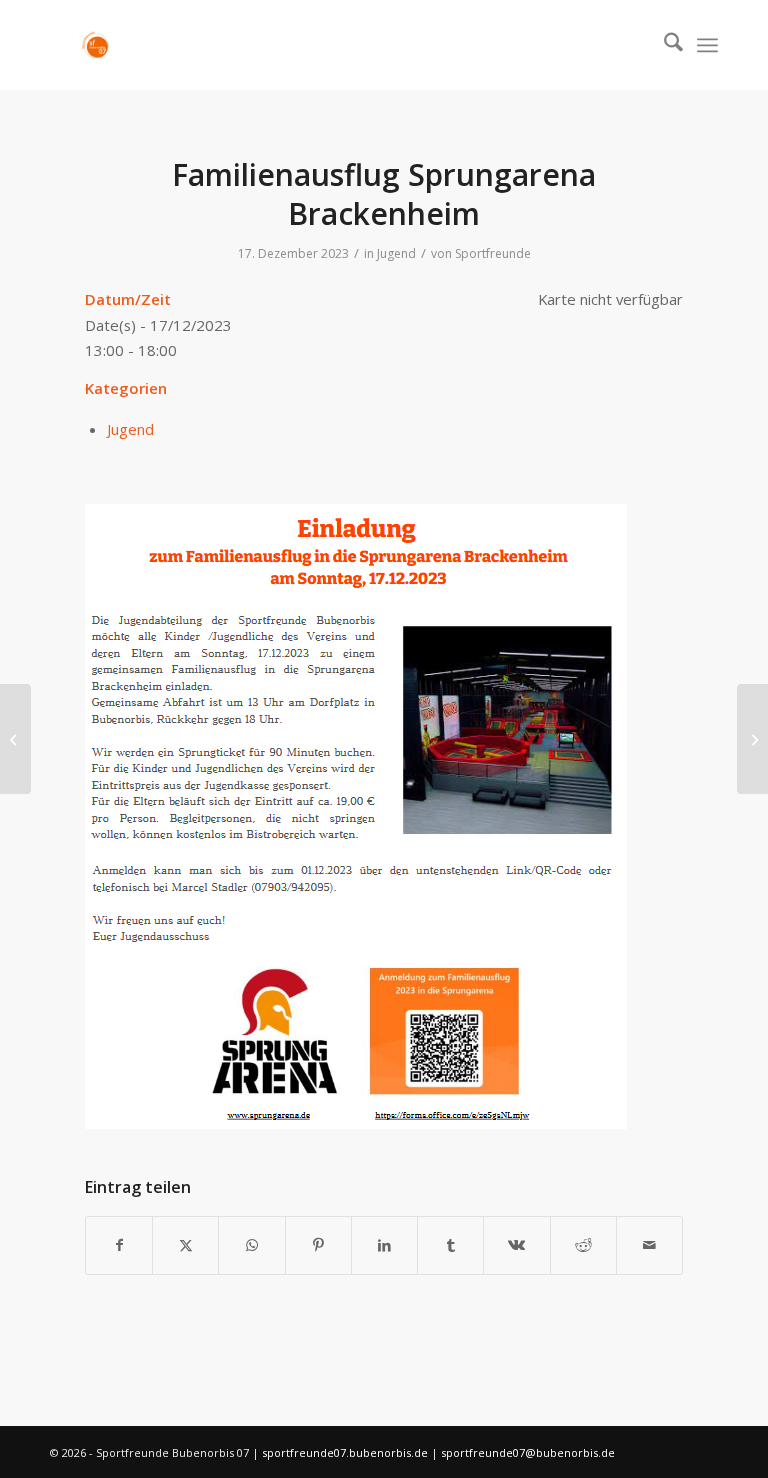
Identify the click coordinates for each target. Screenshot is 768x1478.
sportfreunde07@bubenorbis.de (528, 1452)
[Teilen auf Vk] (516, 1245)
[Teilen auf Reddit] (583, 1245)
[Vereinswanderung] (15, 739)
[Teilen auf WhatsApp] (251, 1245)
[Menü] (707, 45)
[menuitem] (663, 45)
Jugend (396, 253)
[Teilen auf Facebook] (119, 1245)
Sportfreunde (493, 253)
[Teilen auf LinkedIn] (384, 1245)
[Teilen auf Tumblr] (450, 1245)
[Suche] (663, 45)
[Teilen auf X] (185, 1245)
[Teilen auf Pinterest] (318, 1245)
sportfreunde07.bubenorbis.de (346, 1452)
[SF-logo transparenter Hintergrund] (95, 45)
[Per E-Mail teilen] (649, 1245)
